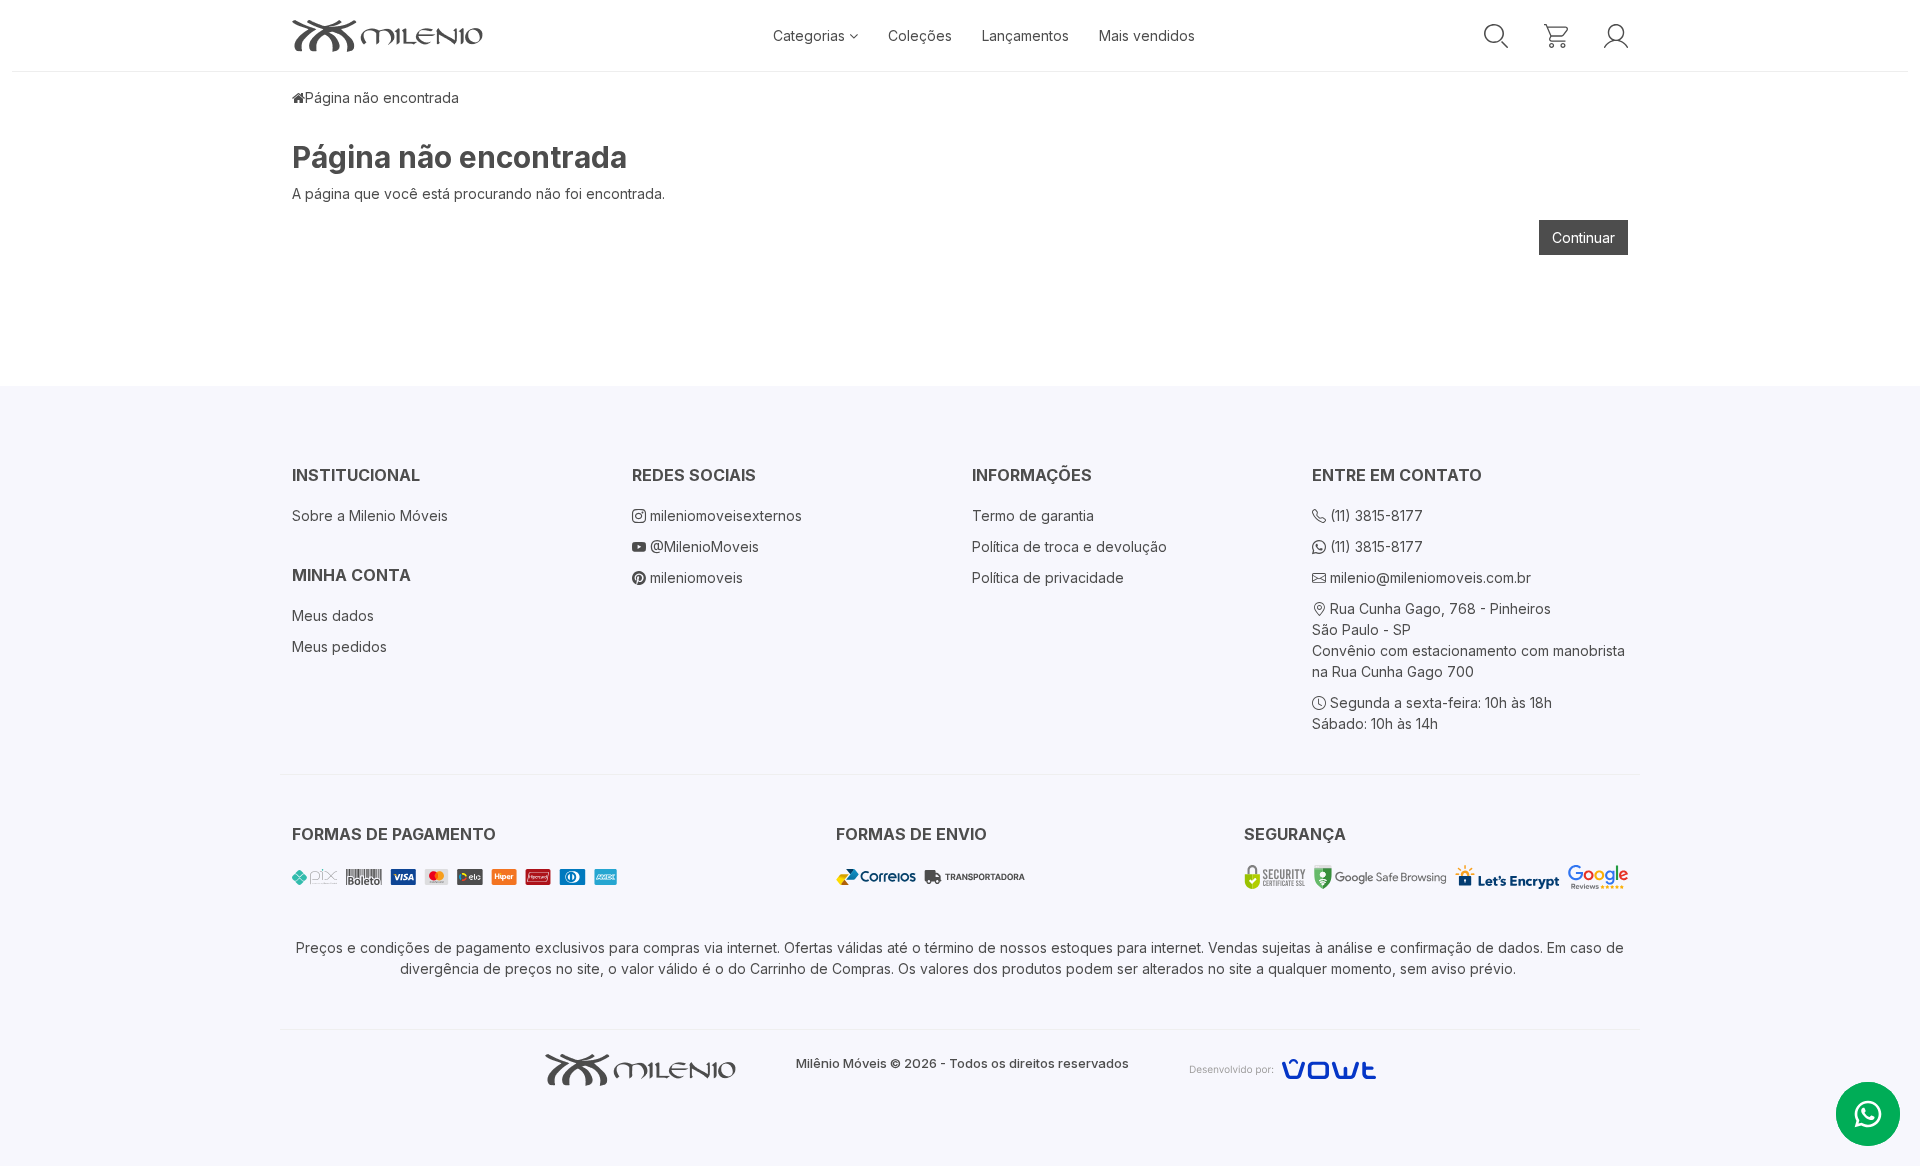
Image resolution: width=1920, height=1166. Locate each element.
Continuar (1583, 237)
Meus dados (333, 615)
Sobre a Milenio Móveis (370, 515)
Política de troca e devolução (1069, 546)
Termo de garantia (1033, 515)
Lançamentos (1025, 35)
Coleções (920, 35)
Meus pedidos (339, 646)
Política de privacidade (1048, 577)
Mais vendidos (1147, 35)
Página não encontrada (382, 97)
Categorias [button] (811, 35)
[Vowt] (1282, 1066)
